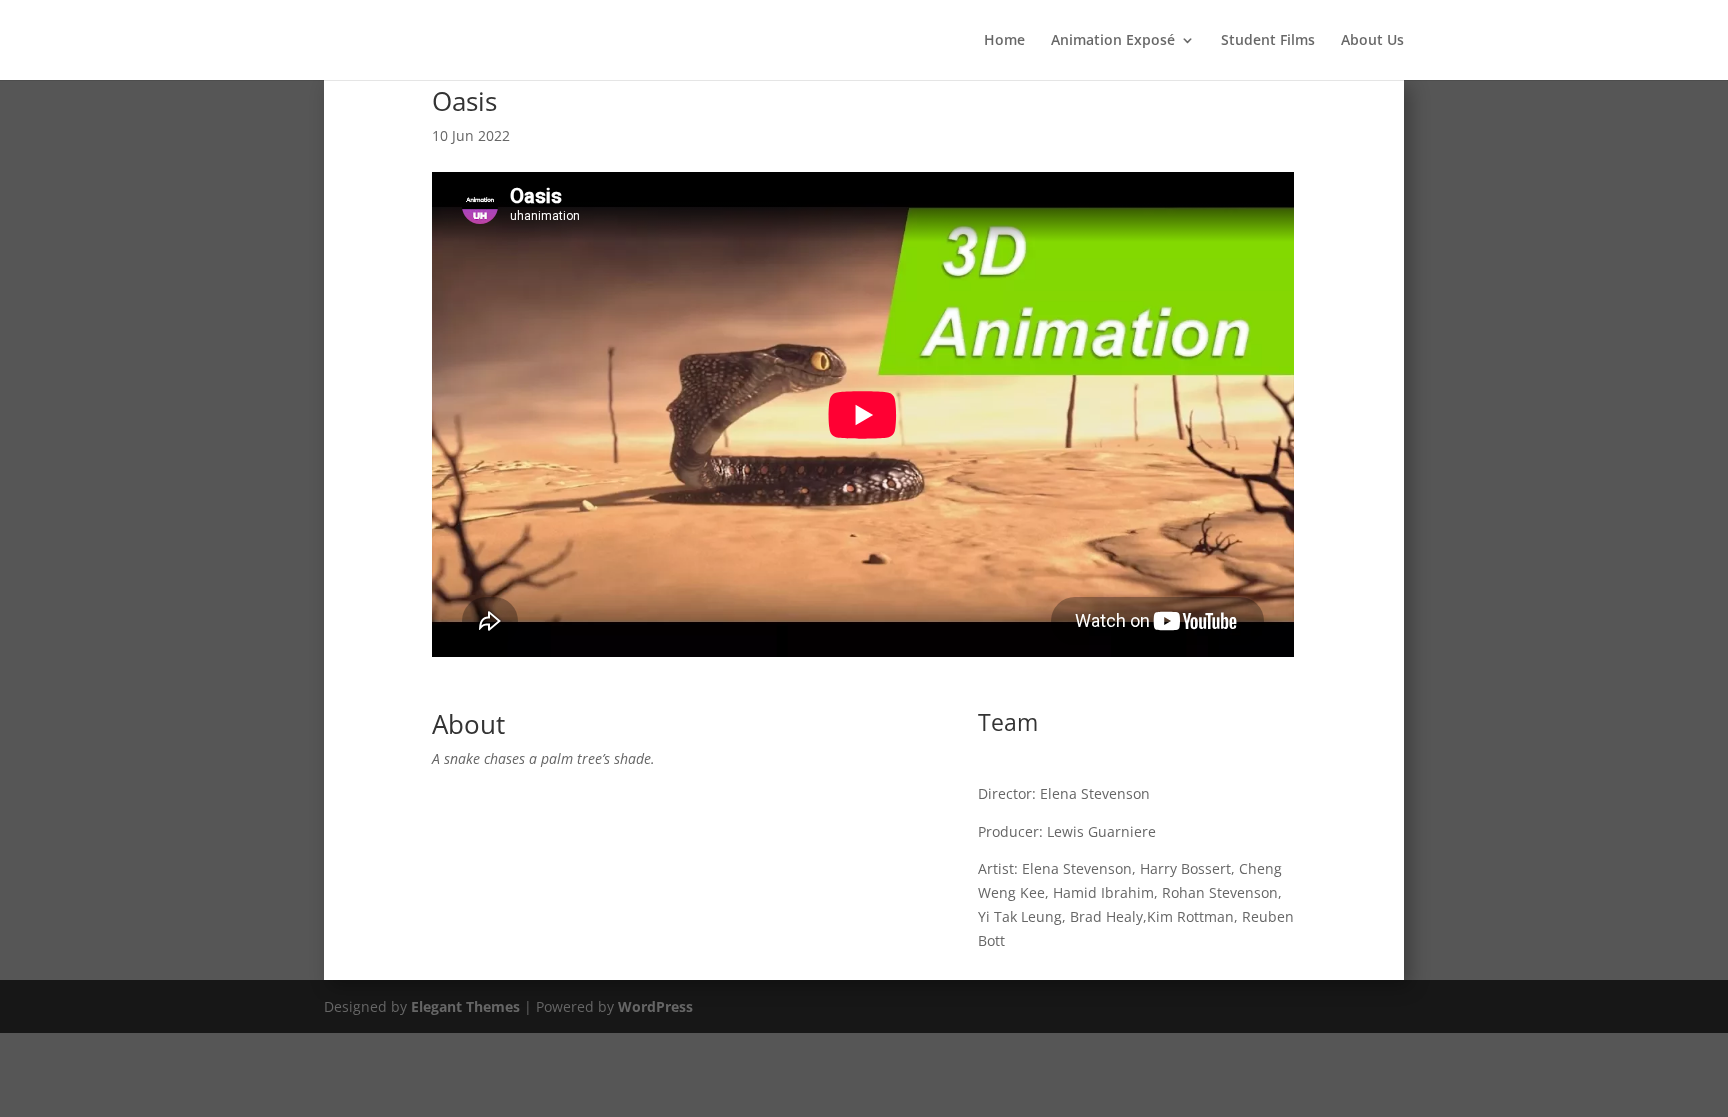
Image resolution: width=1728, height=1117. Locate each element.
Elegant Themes (465, 1006)
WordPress (655, 1006)
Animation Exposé (1113, 41)
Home (1004, 41)
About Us (1372, 41)
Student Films (1268, 41)
